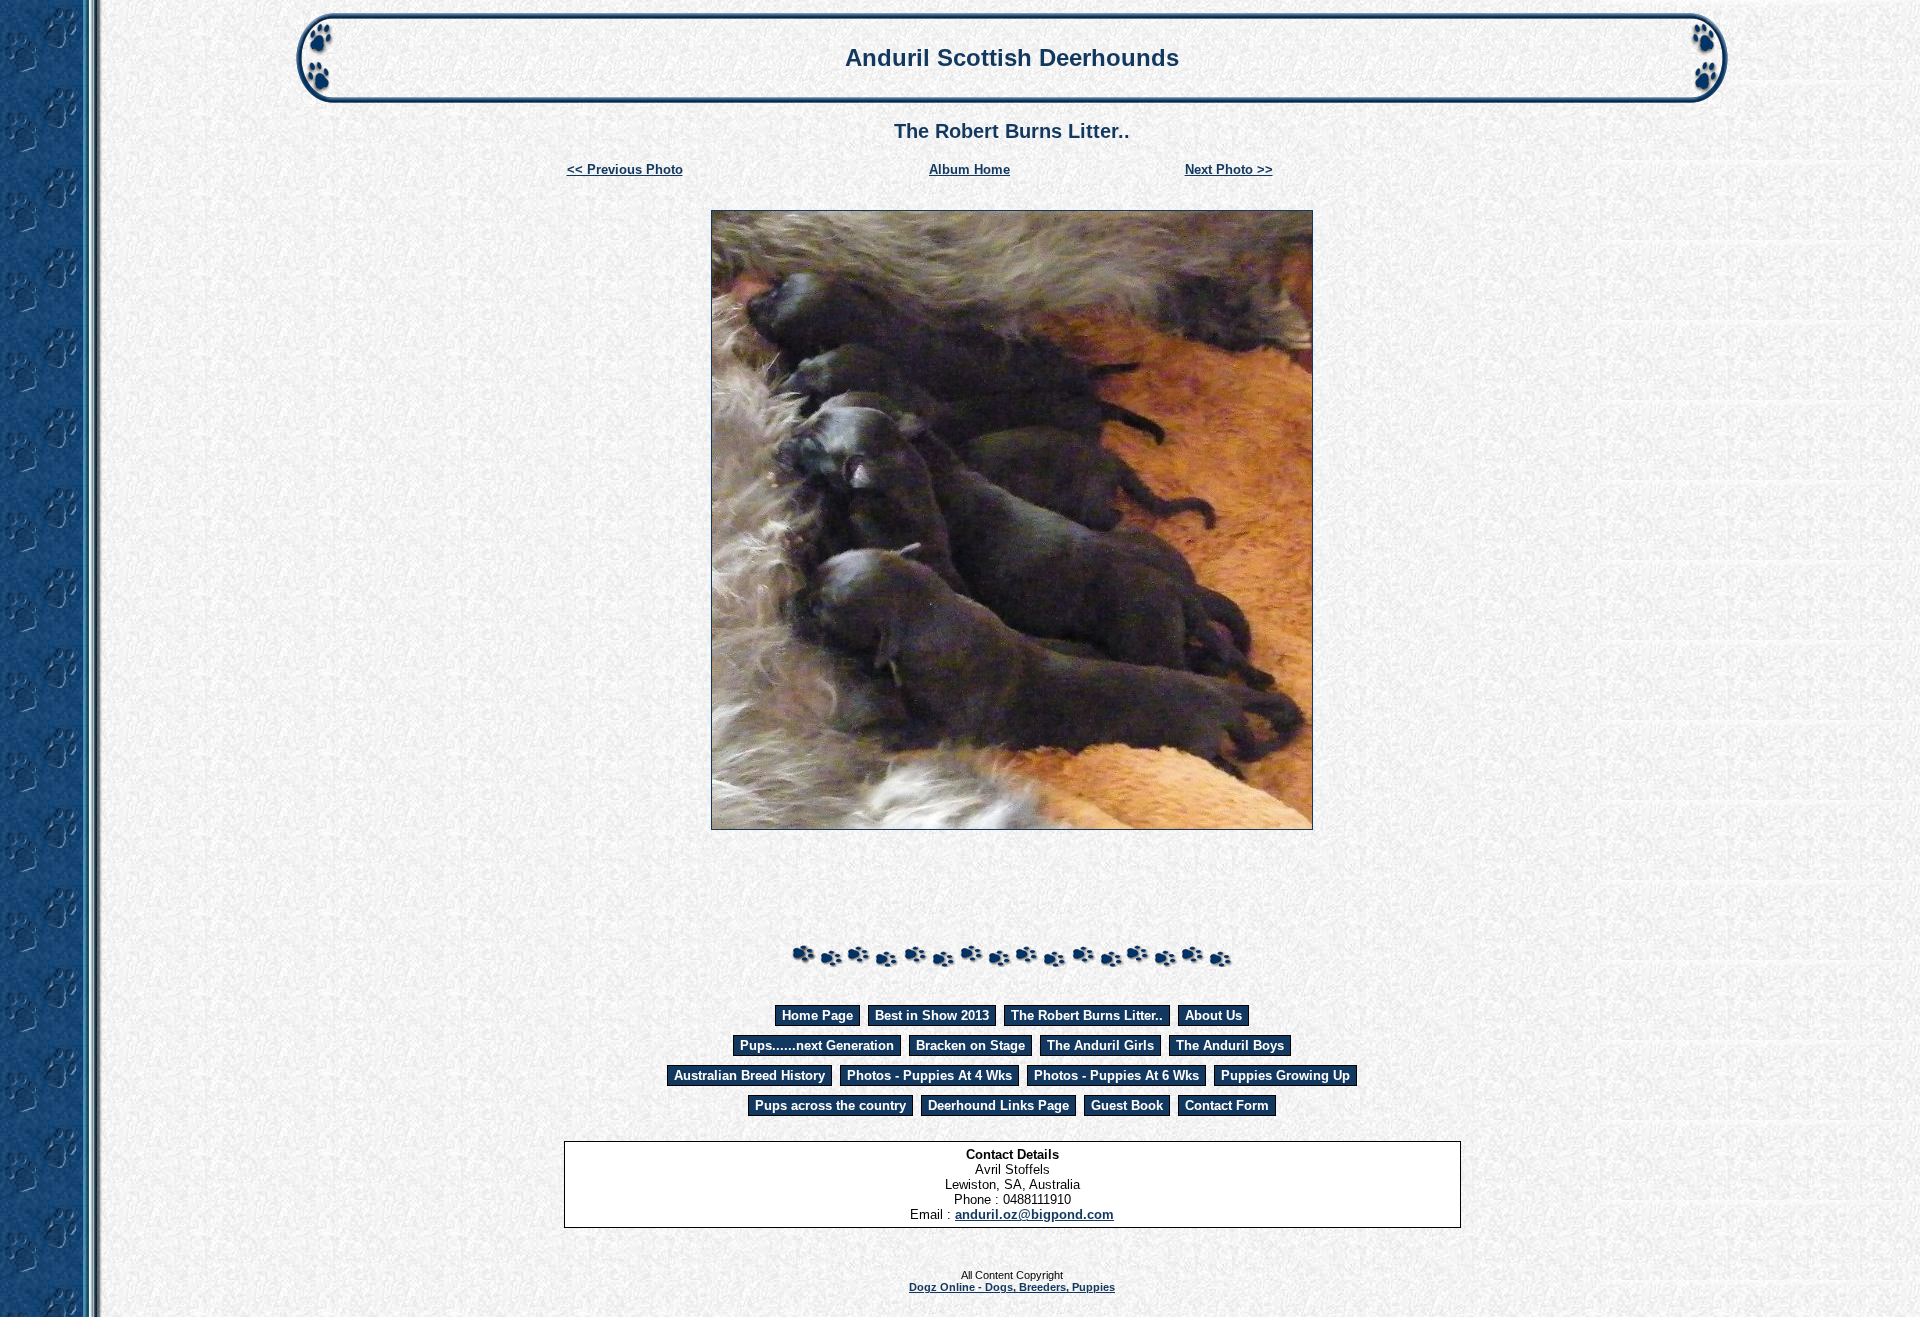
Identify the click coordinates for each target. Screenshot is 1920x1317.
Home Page (817, 1015)
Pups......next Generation (817, 1045)
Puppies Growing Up (1285, 1075)
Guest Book (1127, 1105)
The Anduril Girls (1100, 1045)
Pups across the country (830, 1105)
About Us (1213, 1015)
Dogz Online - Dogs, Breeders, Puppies (1012, 1287)
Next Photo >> (1229, 169)
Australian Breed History (749, 1075)
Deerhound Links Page (998, 1105)
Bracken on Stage (970, 1045)
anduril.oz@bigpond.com (1034, 1214)
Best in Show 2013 (932, 1015)
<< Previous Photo (625, 169)
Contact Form (1227, 1105)
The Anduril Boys (1230, 1045)
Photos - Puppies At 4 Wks (929, 1075)
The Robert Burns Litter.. (1087, 1015)
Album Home (969, 169)
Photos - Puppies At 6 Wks (1116, 1075)
